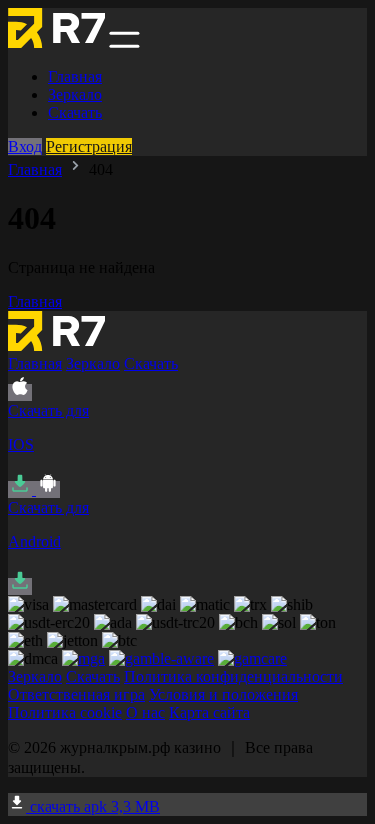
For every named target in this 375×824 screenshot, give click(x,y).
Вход (25, 146)
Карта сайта (209, 712)
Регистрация (89, 146)
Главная (75, 76)
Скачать (75, 112)
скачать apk (93, 806)
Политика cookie (65, 712)
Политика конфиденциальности (233, 676)
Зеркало (75, 94)
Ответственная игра (76, 694)
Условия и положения (223, 694)
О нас (145, 712)
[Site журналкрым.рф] (56, 42)
